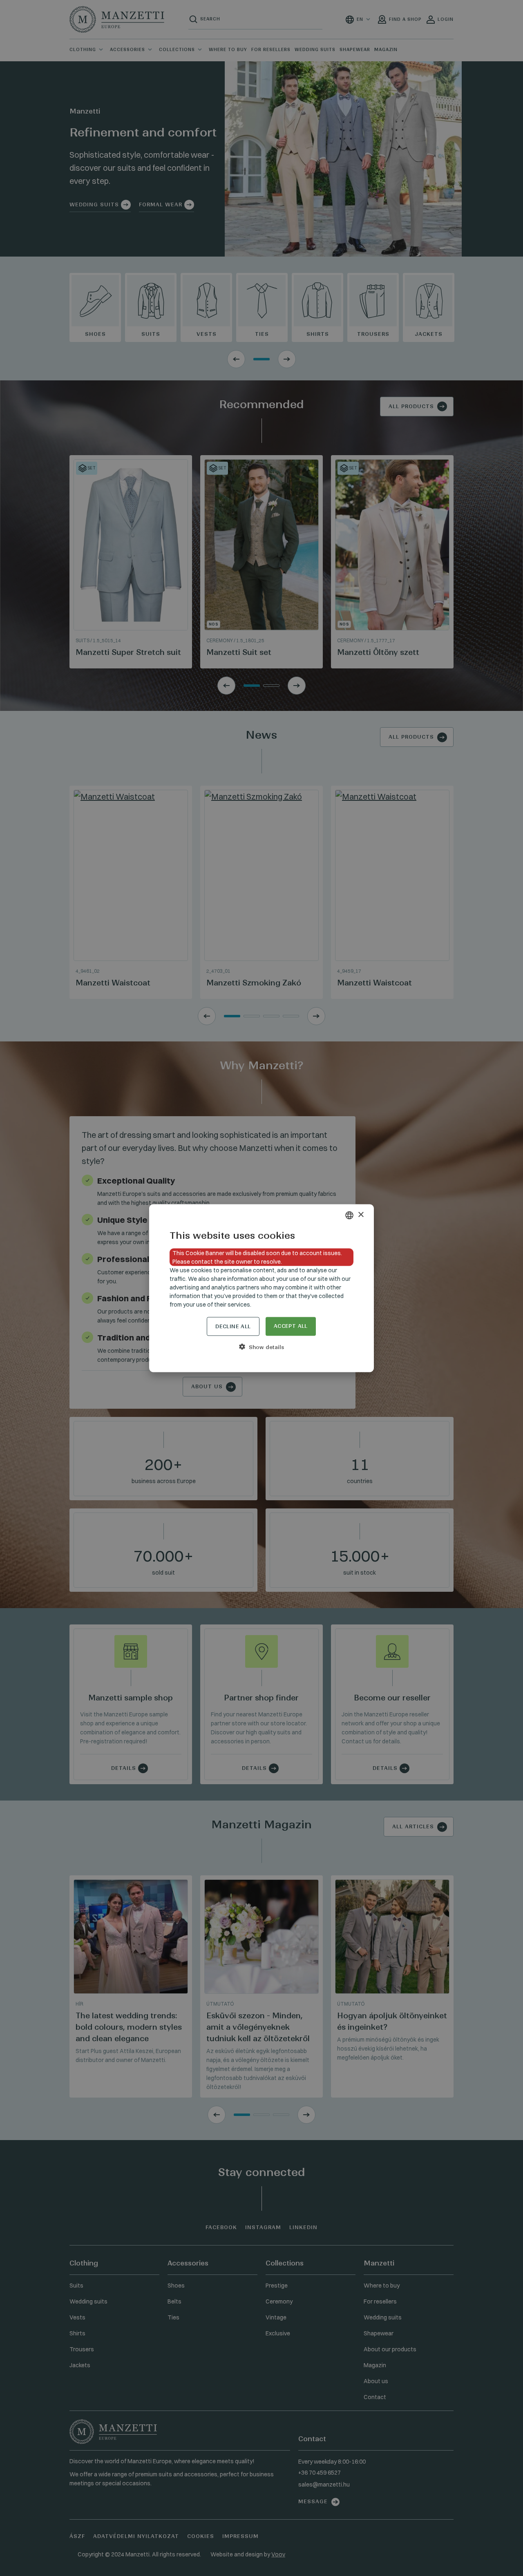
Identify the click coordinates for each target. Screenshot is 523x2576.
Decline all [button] (233, 1326)
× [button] (361, 1215)
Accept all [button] (291, 1326)
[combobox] (349, 1215)
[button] (261, 1347)
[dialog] (261, 1288)
